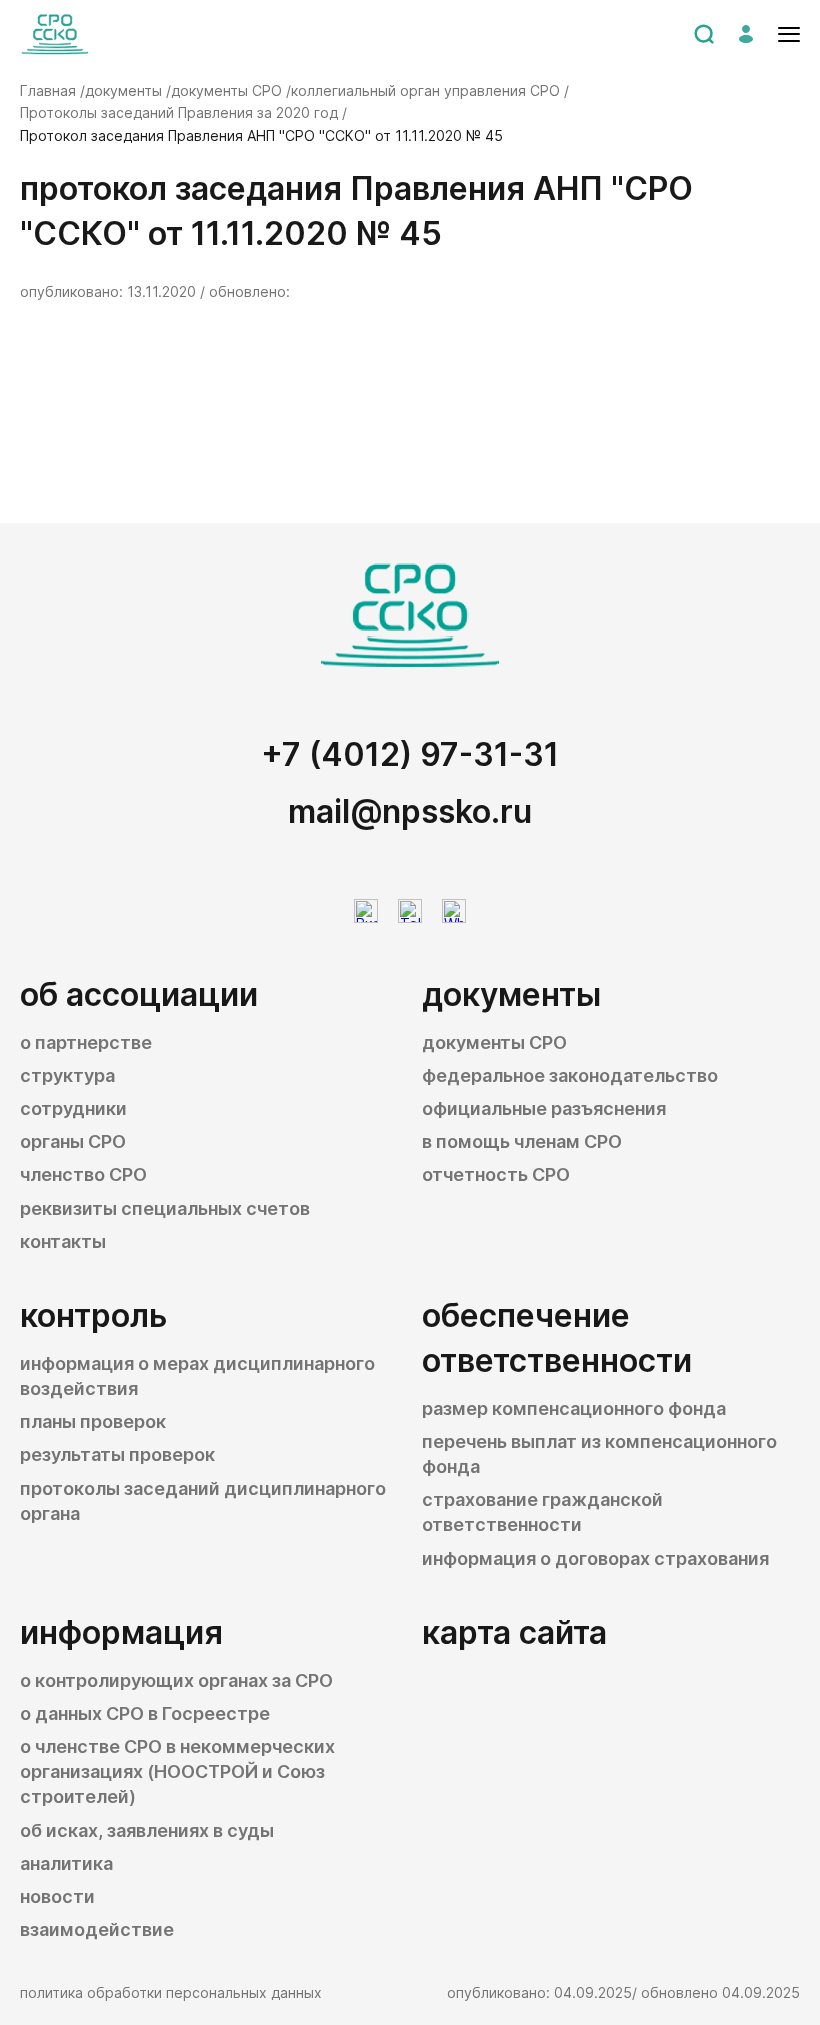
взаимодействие (97, 1929)
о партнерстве (86, 1042)
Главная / (52, 90)
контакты (63, 1241)
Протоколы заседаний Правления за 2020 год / (183, 112)
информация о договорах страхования (595, 1558)
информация (121, 1632)
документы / (128, 90)
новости (57, 1896)
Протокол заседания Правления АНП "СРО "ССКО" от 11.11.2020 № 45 (261, 135)
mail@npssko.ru (410, 811)
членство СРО (83, 1174)
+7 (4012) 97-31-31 (410, 754)
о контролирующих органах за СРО (176, 1680)
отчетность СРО (496, 1174)
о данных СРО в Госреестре (145, 1713)
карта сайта (514, 1632)
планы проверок (93, 1421)
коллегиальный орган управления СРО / (430, 90)
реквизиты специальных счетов (165, 1208)
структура (67, 1075)
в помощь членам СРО (522, 1141)
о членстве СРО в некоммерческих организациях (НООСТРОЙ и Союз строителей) (177, 1771)
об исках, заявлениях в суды (147, 1830)
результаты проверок (117, 1454)
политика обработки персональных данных (171, 1992)
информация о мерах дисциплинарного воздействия (197, 1376)
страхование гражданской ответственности (542, 1512)
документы (511, 994)
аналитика (66, 1863)
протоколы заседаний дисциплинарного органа (203, 1501)
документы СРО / (231, 90)
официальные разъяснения (544, 1108)
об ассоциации (139, 994)
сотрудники (73, 1108)
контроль (93, 1315)
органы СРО (73, 1141)
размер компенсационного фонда (574, 1408)
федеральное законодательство (570, 1075)
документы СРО (494, 1042)
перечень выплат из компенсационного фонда (599, 1454)
